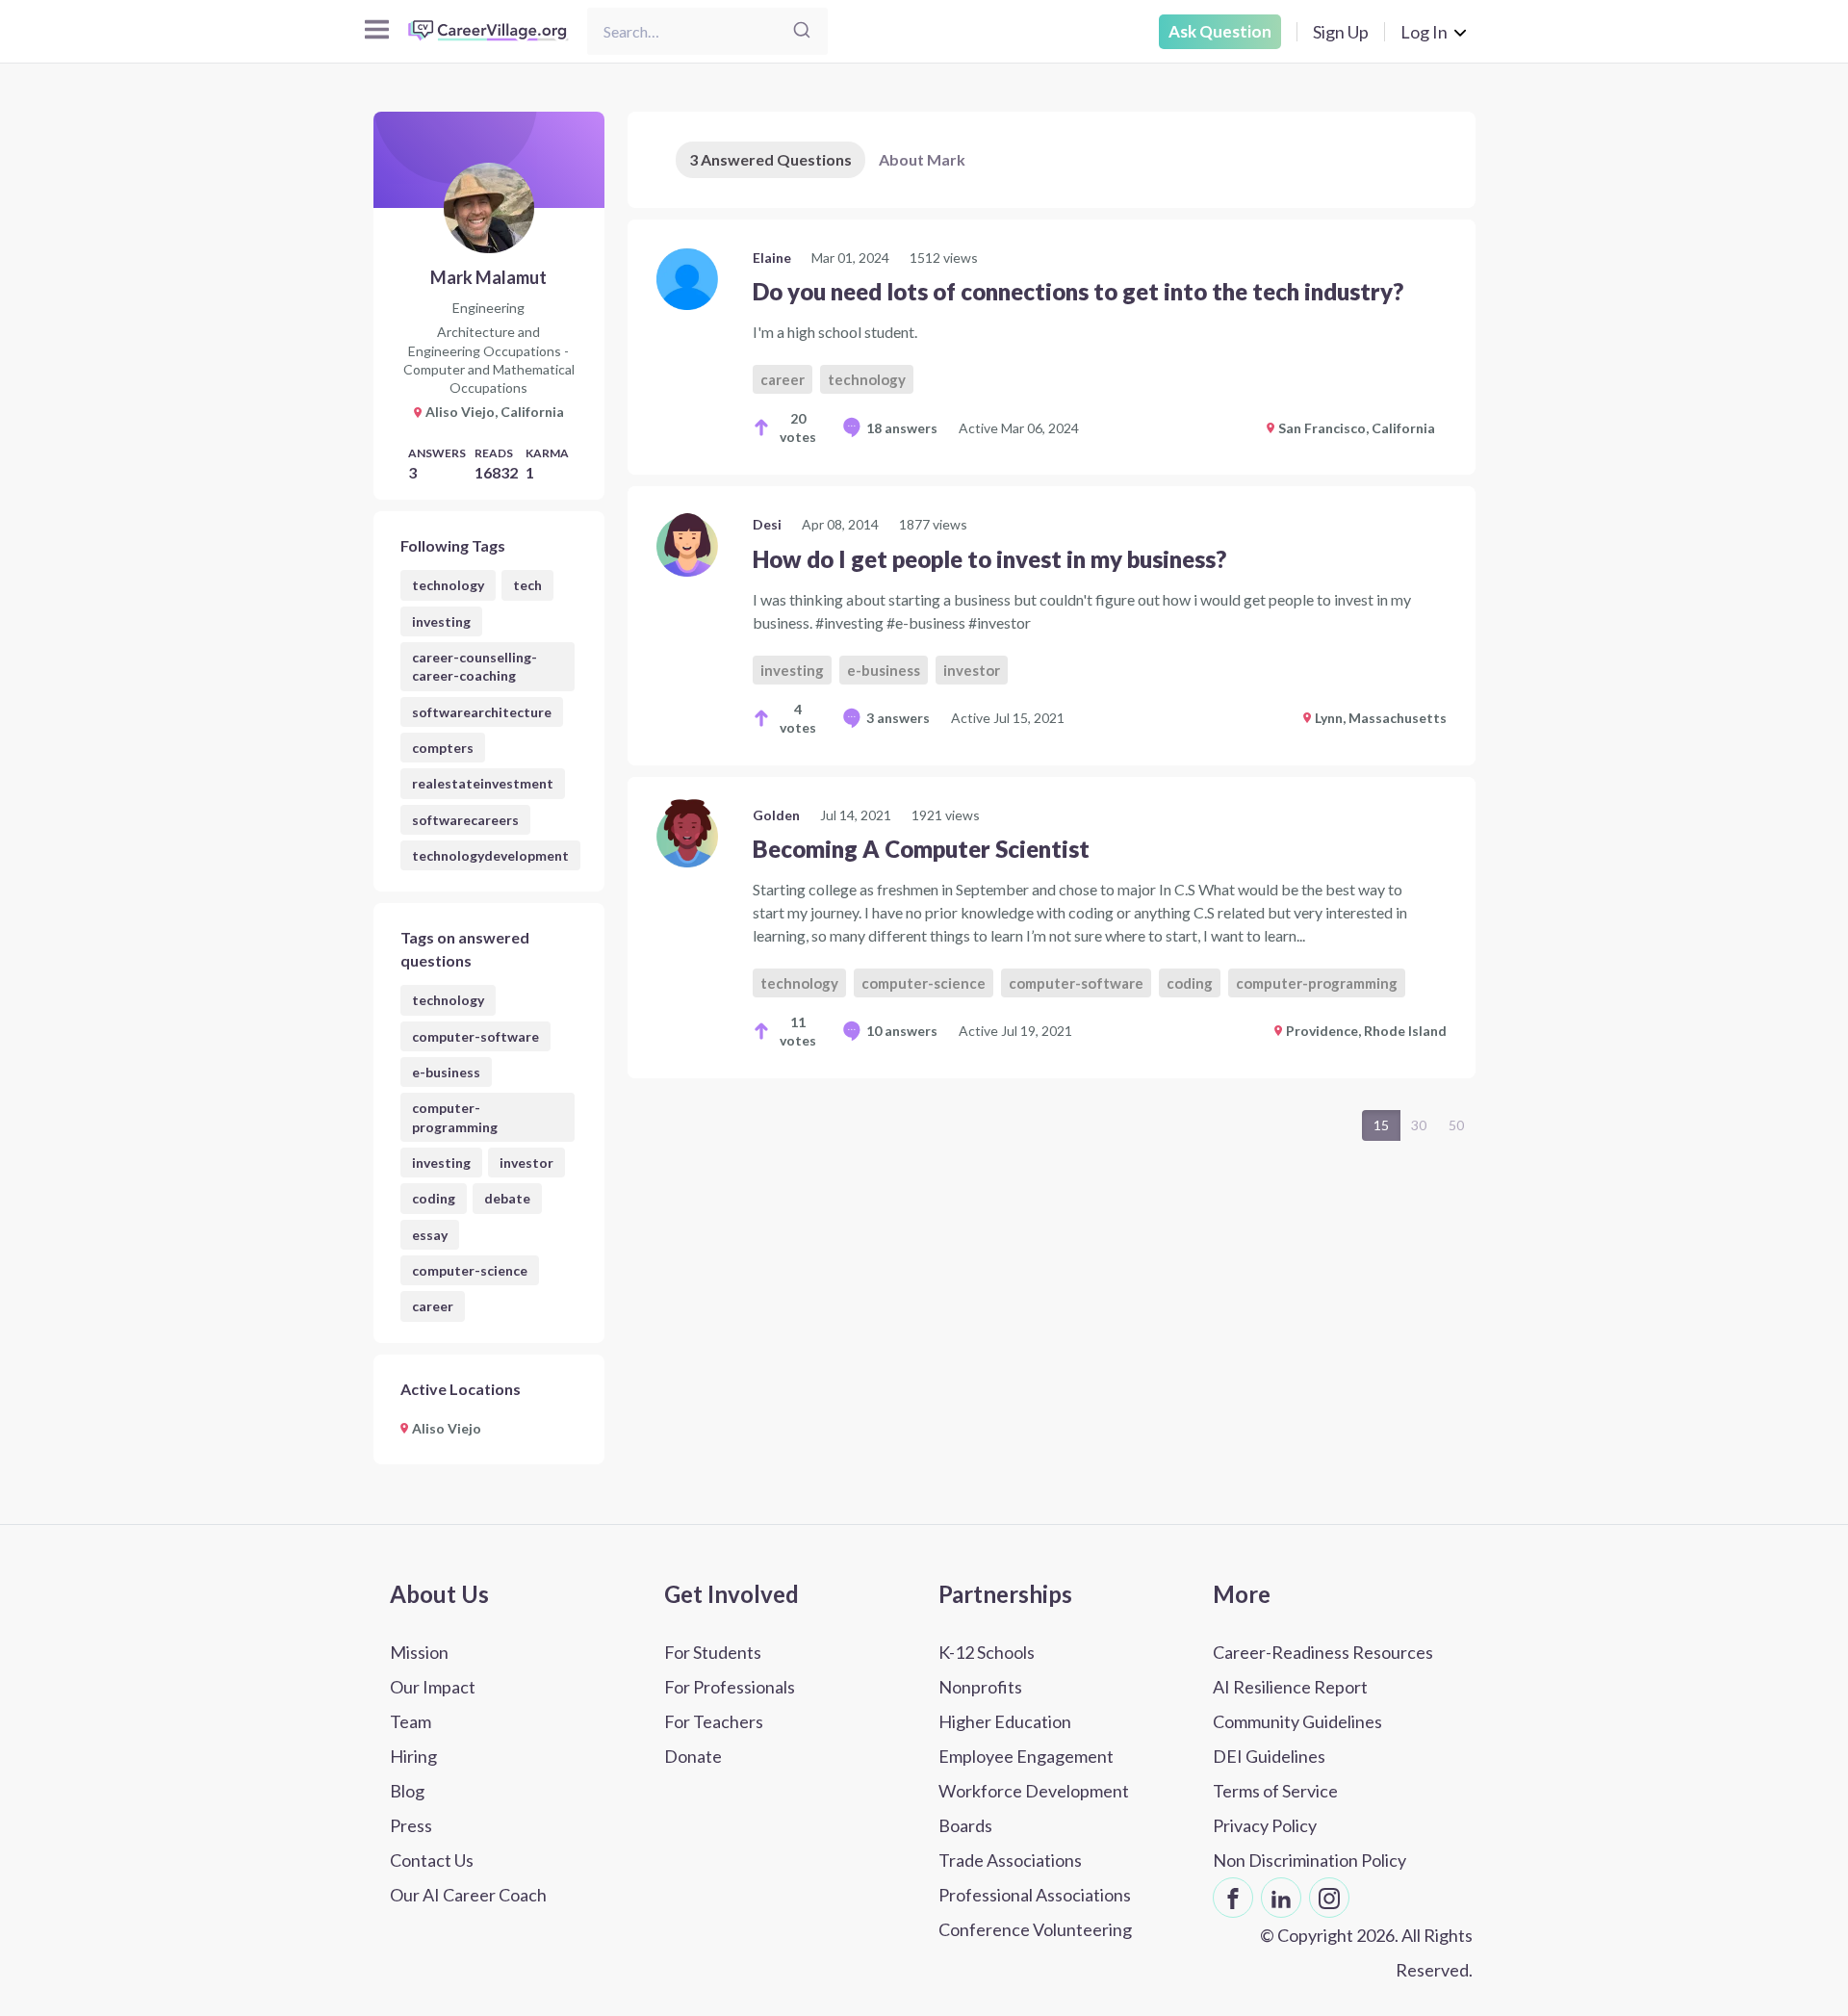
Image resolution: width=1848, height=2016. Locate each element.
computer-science (470, 1270)
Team (411, 1721)
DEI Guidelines (1269, 1756)
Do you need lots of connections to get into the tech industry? (1078, 291)
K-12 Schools (987, 1652)
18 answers (902, 428)
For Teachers (714, 1721)
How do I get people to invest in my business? (989, 559)
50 (1456, 1125)
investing (441, 621)
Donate (693, 1756)
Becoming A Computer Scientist (921, 849)
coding (434, 1198)
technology (448, 585)
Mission (419, 1652)
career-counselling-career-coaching (475, 666)
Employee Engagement (1026, 1756)
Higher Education (1005, 1721)
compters (443, 748)
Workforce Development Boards (1034, 1808)
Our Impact (433, 1687)
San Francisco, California (1357, 428)
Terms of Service (1275, 1791)
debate (507, 1198)
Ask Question (1220, 31)
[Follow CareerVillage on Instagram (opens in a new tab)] (1329, 1898)
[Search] (802, 31)
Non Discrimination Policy (1309, 1860)
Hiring (413, 1756)
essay (430, 1235)
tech (527, 585)
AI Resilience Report (1290, 1687)
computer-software (475, 1036)
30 (1419, 1125)
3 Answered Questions (770, 159)
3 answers (898, 718)
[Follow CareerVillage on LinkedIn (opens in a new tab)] (1281, 1898)
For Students (713, 1652)
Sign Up (1341, 32)
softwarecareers (465, 820)
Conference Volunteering (1035, 1929)
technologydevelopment (490, 855)
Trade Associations (1010, 1860)
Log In (1424, 32)
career (433, 1306)
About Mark (922, 159)
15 (1381, 1125)
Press (411, 1825)
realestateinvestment (483, 783)
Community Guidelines (1297, 1721)
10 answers (902, 1031)
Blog (407, 1791)
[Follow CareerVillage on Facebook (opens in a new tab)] (1233, 1898)
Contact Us (432, 1860)
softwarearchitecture (482, 712)
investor (526, 1163)
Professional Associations (1035, 1895)
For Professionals (730, 1687)
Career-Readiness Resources (1323, 1652)
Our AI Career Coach (468, 1895)
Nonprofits (980, 1687)
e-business (446, 1072)
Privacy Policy (1265, 1825)
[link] (1052, 347)
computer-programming (455, 1117)
